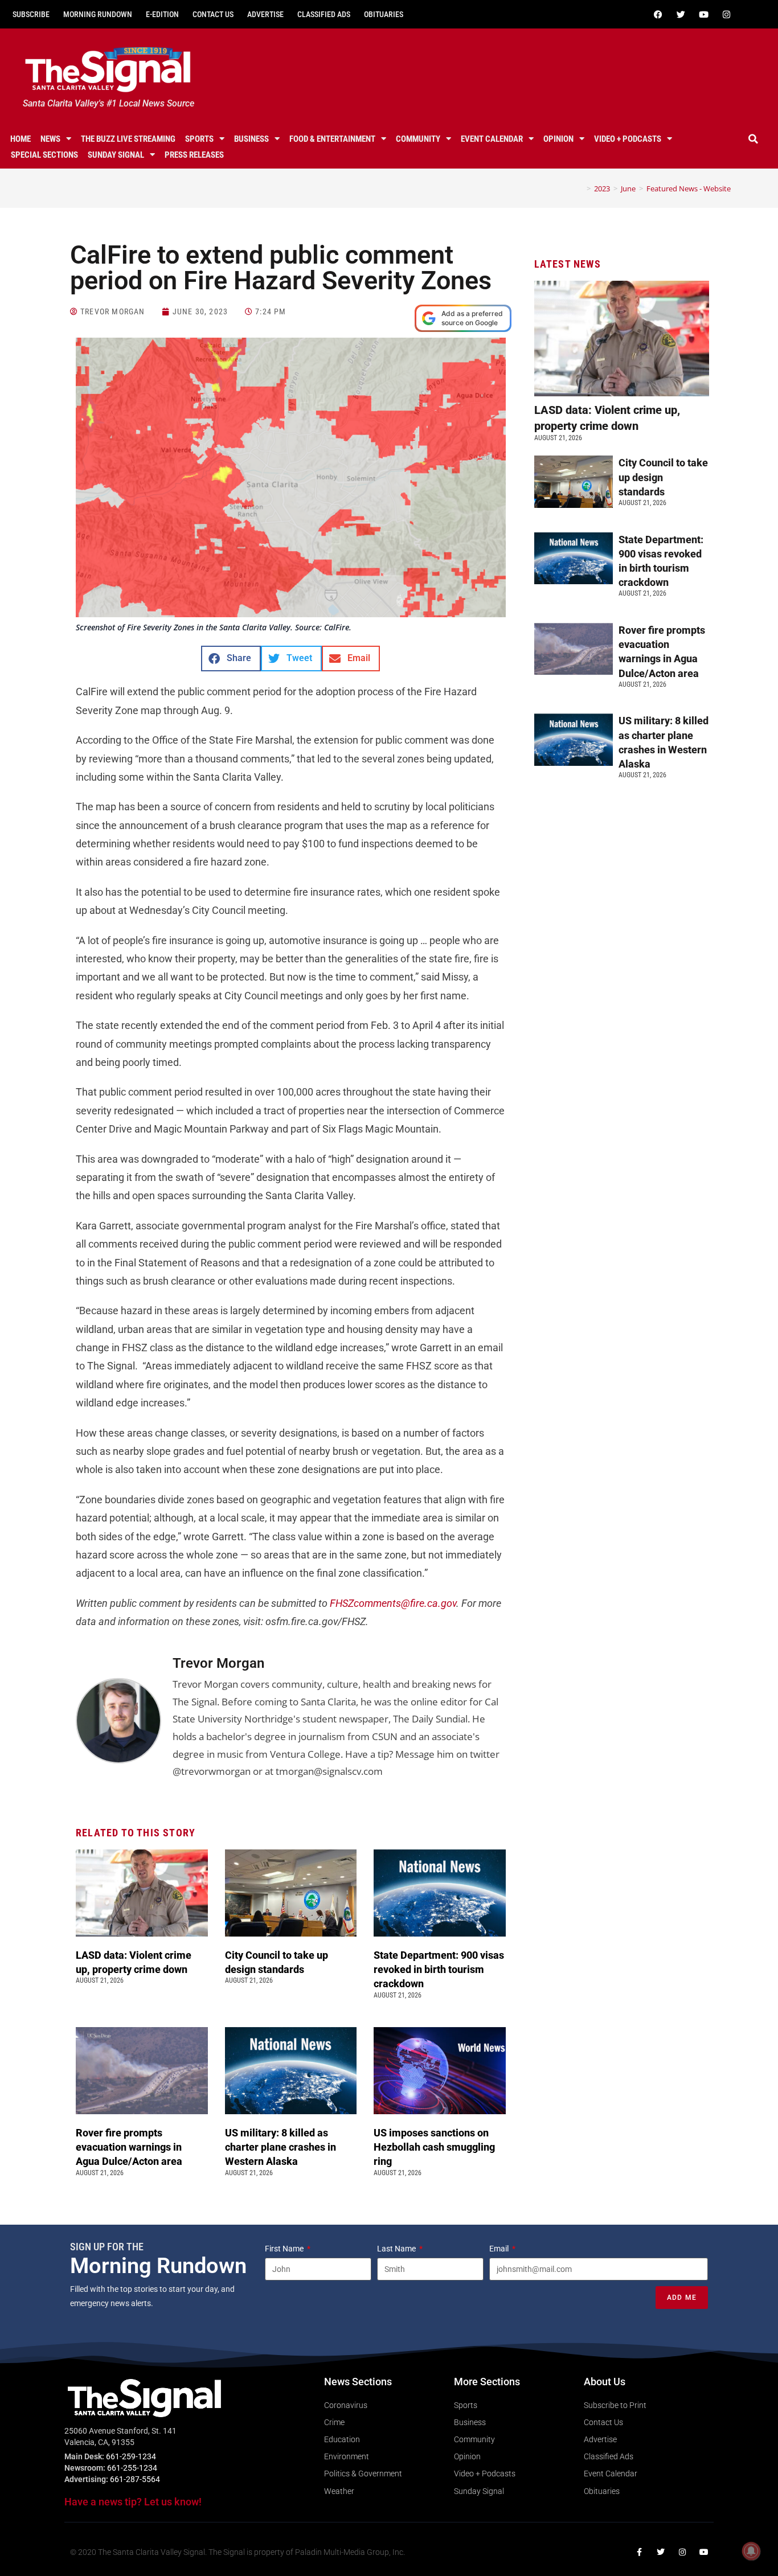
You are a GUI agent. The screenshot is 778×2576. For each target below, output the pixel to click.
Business (251, 139)
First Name (285, 2249)
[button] (754, 139)
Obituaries (384, 14)
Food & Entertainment (332, 139)
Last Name (397, 2249)
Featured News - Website (689, 188)
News (50, 139)
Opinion (558, 139)
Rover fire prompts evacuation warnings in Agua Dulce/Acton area (130, 2147)
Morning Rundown (98, 14)
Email (500, 2249)
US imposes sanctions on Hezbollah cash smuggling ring (434, 2147)
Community (418, 139)
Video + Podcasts (628, 139)
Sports (199, 139)
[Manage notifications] (751, 2551)
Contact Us (213, 14)
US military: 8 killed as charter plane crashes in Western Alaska (281, 2147)
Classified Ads (324, 14)
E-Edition (162, 14)
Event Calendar (492, 139)
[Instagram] (727, 14)
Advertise (265, 14)
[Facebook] (658, 14)
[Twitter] (681, 14)
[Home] (580, 188)
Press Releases (194, 155)
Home (21, 139)
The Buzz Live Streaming (128, 139)
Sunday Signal (116, 155)
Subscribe (31, 14)
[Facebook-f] (639, 2552)
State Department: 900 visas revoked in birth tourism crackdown (439, 1969)
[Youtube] (704, 14)
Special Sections (44, 155)
